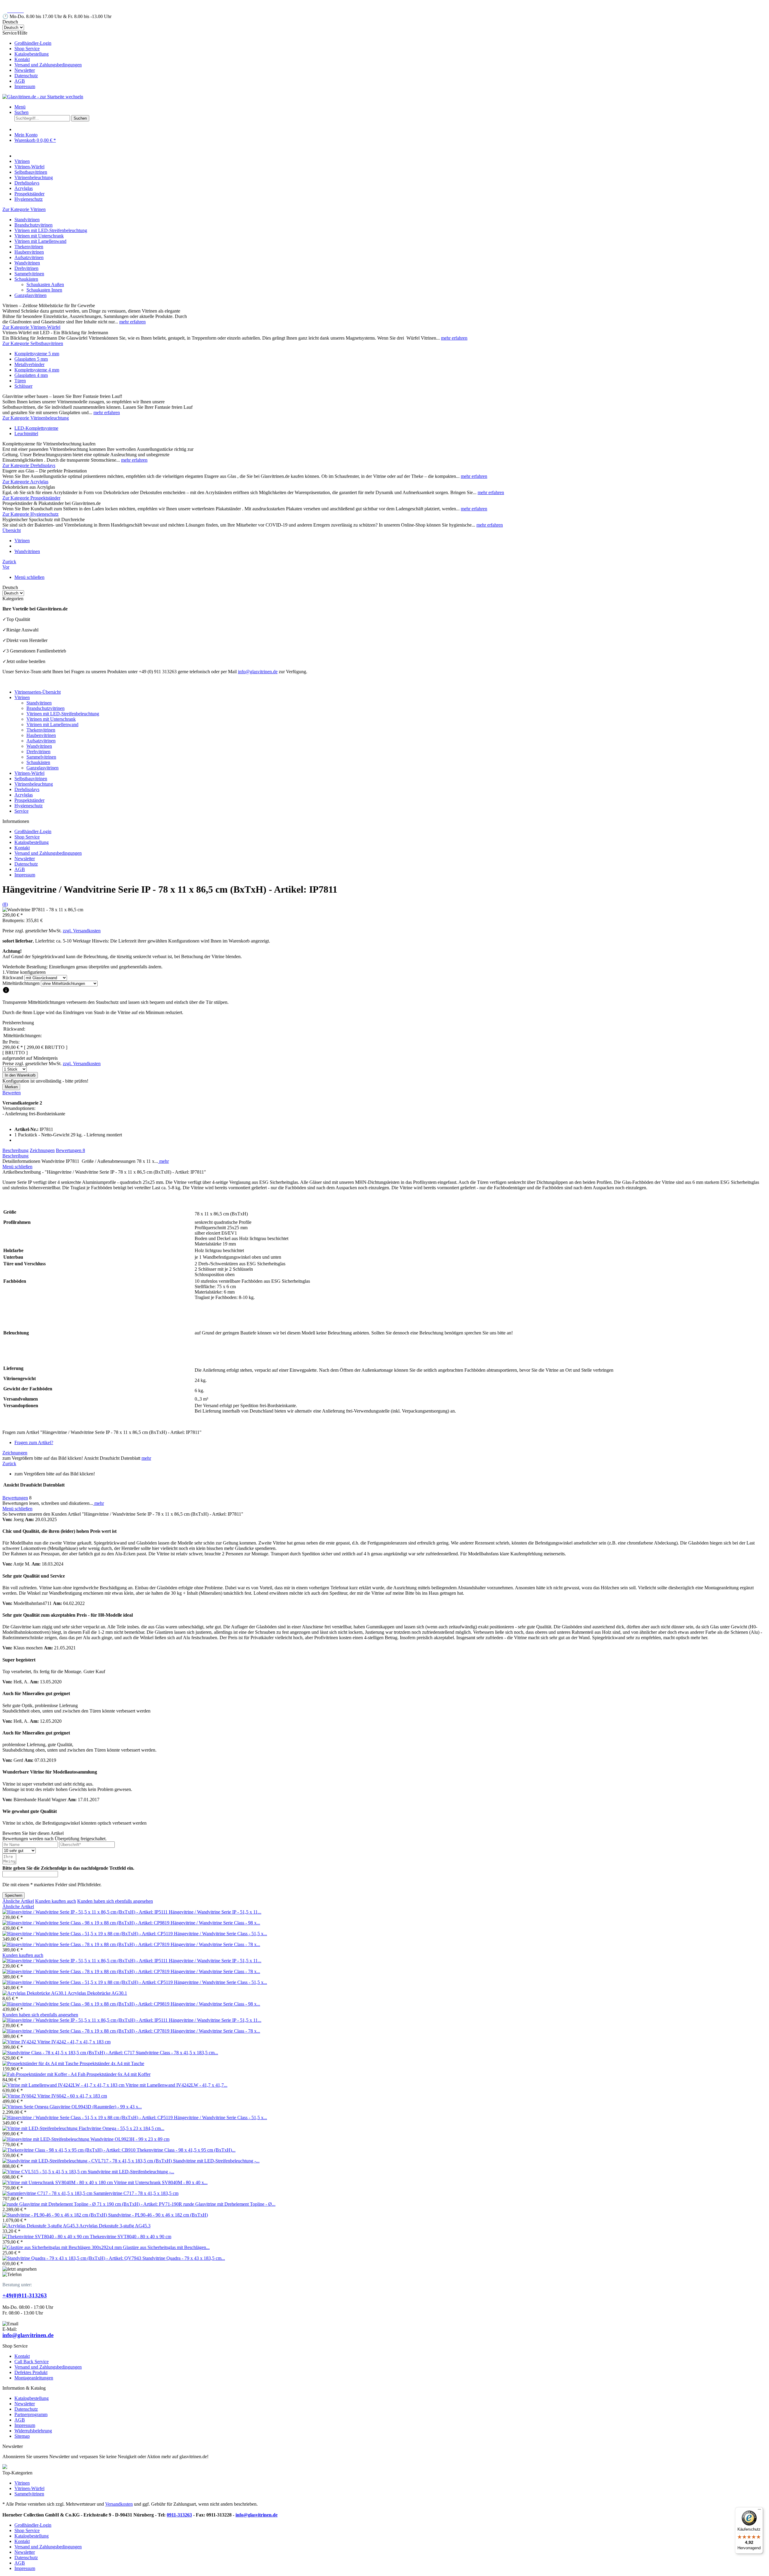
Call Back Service (32, 2362)
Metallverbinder (29, 364)
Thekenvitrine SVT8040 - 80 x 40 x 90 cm (131, 2237)
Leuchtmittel (26, 434)
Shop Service (27, 49)
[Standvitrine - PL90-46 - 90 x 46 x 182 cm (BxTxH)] (55, 2215)
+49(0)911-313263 (25, 2295)
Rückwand (13, 978)
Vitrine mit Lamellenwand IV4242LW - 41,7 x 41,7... (176, 2085)
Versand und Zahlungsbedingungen (48, 65)
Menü (20, 107)
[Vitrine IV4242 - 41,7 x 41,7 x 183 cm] (20, 2042)
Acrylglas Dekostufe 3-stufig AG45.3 (115, 2226)
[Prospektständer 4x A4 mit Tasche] (41, 2063)
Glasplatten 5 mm (31, 359)
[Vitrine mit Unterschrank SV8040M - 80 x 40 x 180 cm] (58, 2182)
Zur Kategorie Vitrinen (24, 209)
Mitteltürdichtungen (21, 983)
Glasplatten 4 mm (31, 375)
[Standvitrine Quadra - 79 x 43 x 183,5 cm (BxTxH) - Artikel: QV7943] (72, 2258)
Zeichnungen (42, 1150)
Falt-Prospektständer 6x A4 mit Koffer (114, 2074)
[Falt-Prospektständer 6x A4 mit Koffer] (40, 2074)
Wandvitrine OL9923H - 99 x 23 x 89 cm (130, 2139)
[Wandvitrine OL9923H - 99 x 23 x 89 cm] (46, 2139)
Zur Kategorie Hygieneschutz (30, 514)
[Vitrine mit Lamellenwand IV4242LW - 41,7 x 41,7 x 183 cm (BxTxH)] (64, 2085)
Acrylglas (24, 795)
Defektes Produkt (31, 2372)
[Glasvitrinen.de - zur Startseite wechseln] (43, 97)
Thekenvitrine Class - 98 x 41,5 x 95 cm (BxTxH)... (186, 2150)
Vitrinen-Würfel (29, 773)
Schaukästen (26, 279)
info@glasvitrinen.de (258, 672)
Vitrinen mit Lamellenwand (40, 241)
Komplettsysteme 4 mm (37, 370)
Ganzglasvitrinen (30, 295)
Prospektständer (29, 800)
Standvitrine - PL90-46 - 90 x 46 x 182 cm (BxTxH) (158, 2215)
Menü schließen (29, 577)
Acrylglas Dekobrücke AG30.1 (97, 1993)
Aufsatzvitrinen (29, 257)
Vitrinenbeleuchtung (34, 784)
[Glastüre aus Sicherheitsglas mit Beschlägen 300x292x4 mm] (63, 2247)
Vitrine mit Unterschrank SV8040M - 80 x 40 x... (161, 2182)
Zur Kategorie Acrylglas (25, 482)
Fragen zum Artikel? (34, 1442)
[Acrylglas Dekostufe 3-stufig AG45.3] (41, 2226)
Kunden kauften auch (56, 1901)
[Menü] (759, 2511)
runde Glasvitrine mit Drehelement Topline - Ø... (229, 2204)
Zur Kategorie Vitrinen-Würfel (31, 327)
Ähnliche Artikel (18, 1901)
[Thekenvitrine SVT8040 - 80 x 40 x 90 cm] (46, 2237)
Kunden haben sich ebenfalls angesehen (115, 1901)
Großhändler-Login (33, 43)
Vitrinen (22, 697)
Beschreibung (15, 1150)
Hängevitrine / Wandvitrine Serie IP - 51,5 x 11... (215, 1912)
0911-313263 (179, 2515)
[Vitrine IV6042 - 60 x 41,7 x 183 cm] (20, 2096)
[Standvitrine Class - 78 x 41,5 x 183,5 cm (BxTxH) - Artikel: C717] (69, 2053)
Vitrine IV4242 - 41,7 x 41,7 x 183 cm (74, 2042)
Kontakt (22, 59)
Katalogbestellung (32, 54)
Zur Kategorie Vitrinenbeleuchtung (36, 418)
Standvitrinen (27, 220)
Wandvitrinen (27, 263)
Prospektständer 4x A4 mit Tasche (112, 2063)
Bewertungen (70, 1150)
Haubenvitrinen (29, 252)
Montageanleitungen (34, 2378)
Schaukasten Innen (44, 290)
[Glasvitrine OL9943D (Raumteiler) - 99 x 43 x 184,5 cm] (26, 2107)
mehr (163, 1161)
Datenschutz (26, 76)
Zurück (9, 1464)
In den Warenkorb (20, 1075)
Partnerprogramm (31, 2414)
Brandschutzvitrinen (33, 225)
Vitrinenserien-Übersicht (38, 692)
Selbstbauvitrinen (31, 779)
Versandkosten (119, 2504)
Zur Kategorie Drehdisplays (29, 465)
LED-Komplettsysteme (36, 428)
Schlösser (23, 386)
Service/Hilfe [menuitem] (42, 60)
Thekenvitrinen (29, 247)
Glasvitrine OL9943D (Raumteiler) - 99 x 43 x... (96, 2107)
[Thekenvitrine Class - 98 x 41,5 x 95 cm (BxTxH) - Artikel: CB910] (70, 2150)
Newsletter (25, 70)
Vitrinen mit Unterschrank (39, 236)
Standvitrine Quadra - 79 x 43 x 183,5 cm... (184, 2258)
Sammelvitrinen (29, 274)
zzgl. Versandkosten (82, 931)
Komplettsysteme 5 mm (37, 354)
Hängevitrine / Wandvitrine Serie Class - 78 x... (215, 1944)
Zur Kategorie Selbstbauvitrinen (33, 343)
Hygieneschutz (29, 806)
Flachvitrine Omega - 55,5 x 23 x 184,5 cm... (122, 2128)
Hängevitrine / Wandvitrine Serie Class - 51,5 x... (220, 1934)
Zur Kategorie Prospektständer (31, 498)
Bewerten (12, 1093)
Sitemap (22, 2436)
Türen (20, 381)
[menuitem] (391, 43)
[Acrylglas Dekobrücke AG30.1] (35, 1993)
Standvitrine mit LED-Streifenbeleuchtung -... (216, 2161)
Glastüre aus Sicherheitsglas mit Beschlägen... (166, 2247)
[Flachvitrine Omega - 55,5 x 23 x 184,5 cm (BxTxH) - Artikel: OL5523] (41, 2128)
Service (21, 811)
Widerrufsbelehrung (33, 2431)
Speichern (14, 1895)
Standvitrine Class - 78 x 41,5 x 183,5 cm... (177, 2053)
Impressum (25, 86)
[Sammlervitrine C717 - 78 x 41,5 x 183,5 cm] (48, 2193)
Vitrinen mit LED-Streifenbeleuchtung (51, 230)
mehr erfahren (132, 322)
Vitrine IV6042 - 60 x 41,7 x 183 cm (72, 2096)
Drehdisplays (27, 789)
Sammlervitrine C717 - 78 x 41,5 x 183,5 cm (136, 2193)
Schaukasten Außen (45, 284)
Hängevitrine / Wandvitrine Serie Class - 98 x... (215, 1923)
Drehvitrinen (26, 268)
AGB (20, 81)
